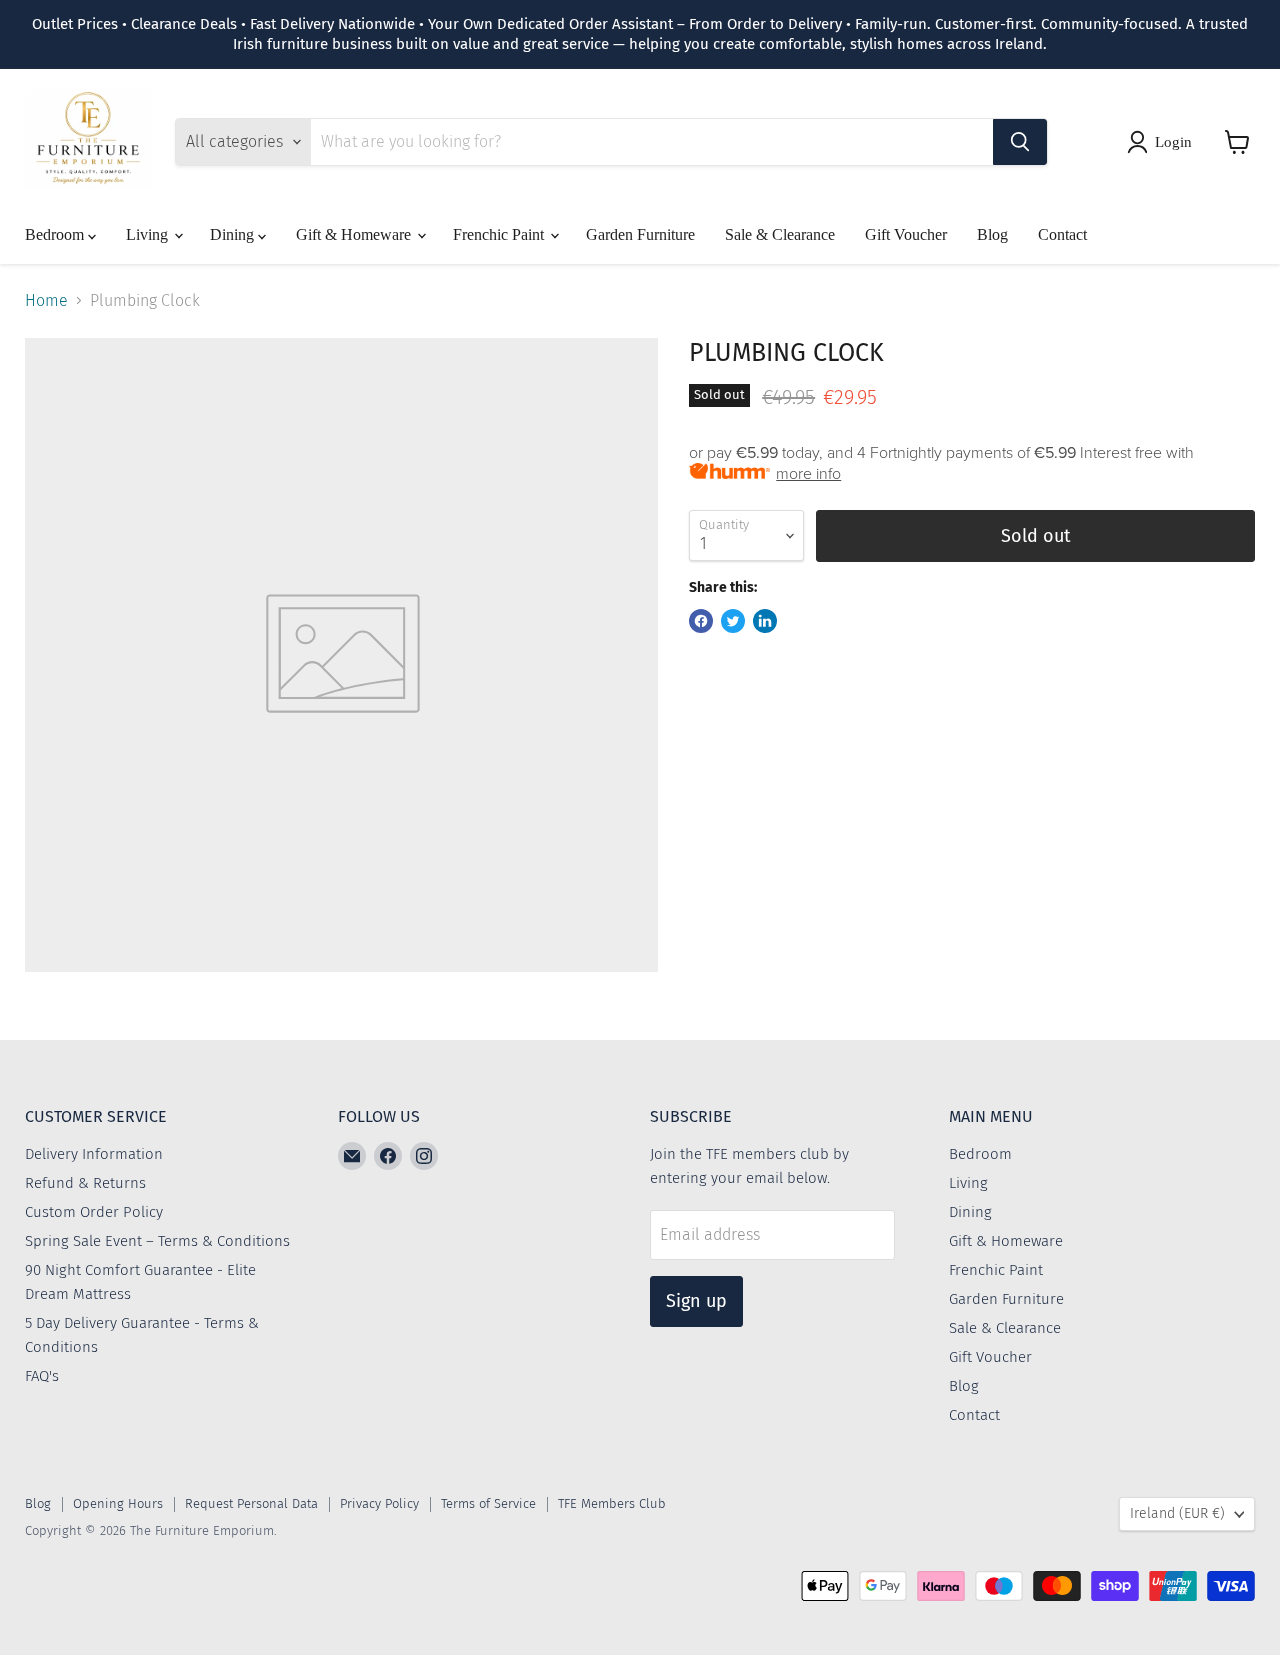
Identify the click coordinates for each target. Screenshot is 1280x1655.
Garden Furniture (640, 234)
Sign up (696, 1301)
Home (46, 301)
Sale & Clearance (780, 234)
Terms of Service (488, 1503)
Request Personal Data (251, 1503)
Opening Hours (118, 1503)
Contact (1062, 234)
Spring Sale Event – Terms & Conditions (157, 1241)
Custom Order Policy (94, 1212)
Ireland (1177, 1513)
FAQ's (42, 1376)
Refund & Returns (85, 1183)
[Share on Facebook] (701, 621)
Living (149, 234)
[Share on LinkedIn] (765, 621)
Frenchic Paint (500, 234)
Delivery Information (94, 1154)
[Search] (1020, 142)
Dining (234, 234)
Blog (992, 234)
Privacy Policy (379, 1503)
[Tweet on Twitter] (733, 621)
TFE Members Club (612, 1503)
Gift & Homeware (355, 234)
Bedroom (56, 234)
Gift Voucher (906, 234)
